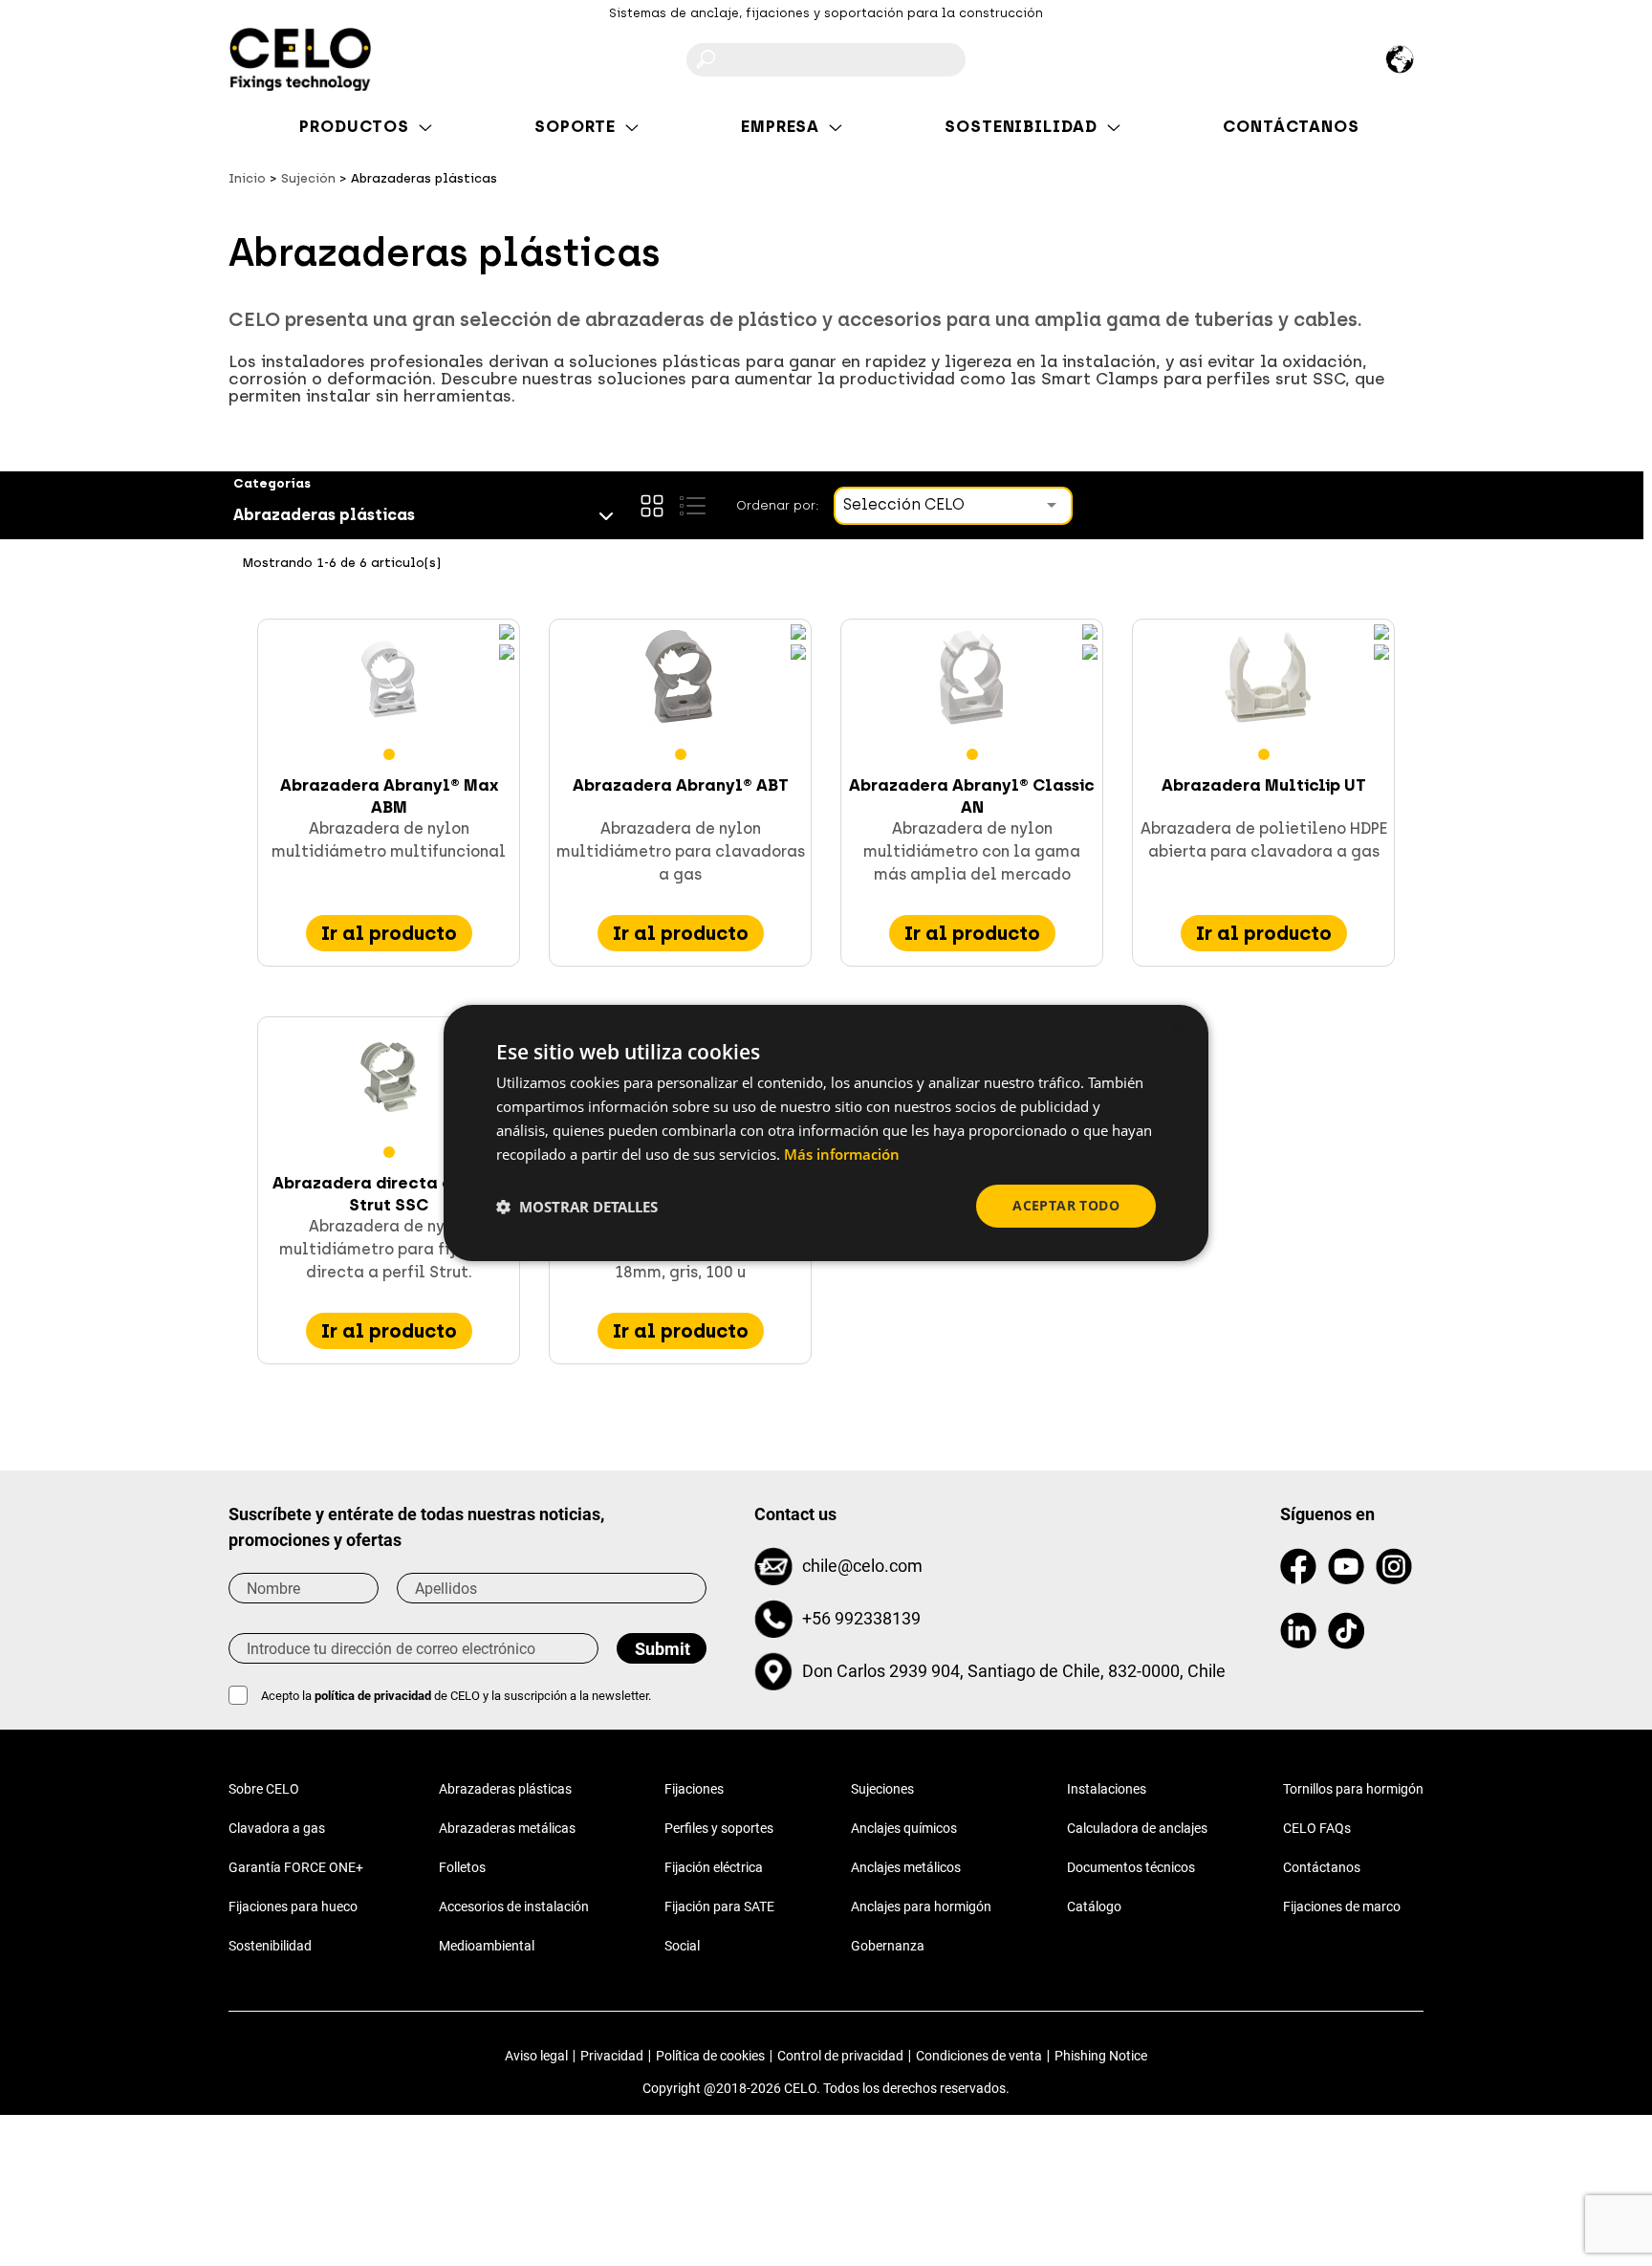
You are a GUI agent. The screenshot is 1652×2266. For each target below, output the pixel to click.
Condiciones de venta (979, 2056)
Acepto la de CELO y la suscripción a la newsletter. (456, 1696)
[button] (577, 1207)
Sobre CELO (264, 1789)
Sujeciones (882, 1789)
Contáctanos (1322, 1867)
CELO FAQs (1317, 1828)
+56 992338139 (861, 1618)
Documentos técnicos (1131, 1867)
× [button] (1177, 1027)
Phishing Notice (1101, 2056)
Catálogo (1094, 1906)
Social (682, 1946)
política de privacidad (374, 1696)
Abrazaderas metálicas (507, 1828)
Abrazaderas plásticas (505, 1789)
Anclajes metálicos (906, 1867)
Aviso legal (536, 2056)
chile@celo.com (862, 1566)
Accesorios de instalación (514, 1906)
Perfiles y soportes (719, 1828)
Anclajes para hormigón (921, 1906)
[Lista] (692, 506)
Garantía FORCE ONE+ (296, 1867)
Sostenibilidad (270, 1946)
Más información (842, 1154)
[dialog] (826, 1133)
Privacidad (612, 2056)
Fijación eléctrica (714, 1867)
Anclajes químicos (904, 1828)
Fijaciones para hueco (293, 1906)
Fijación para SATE (719, 1906)
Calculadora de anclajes (1137, 1828)
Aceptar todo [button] (1066, 1205)
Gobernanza (888, 1946)
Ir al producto (389, 933)
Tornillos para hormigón (1353, 1789)
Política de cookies (710, 2056)
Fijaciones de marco (1342, 1906)
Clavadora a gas (277, 1828)
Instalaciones (1107, 1789)
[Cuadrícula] (652, 506)
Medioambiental (487, 1946)
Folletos (462, 1867)
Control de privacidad (840, 2056)
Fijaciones (694, 1789)
